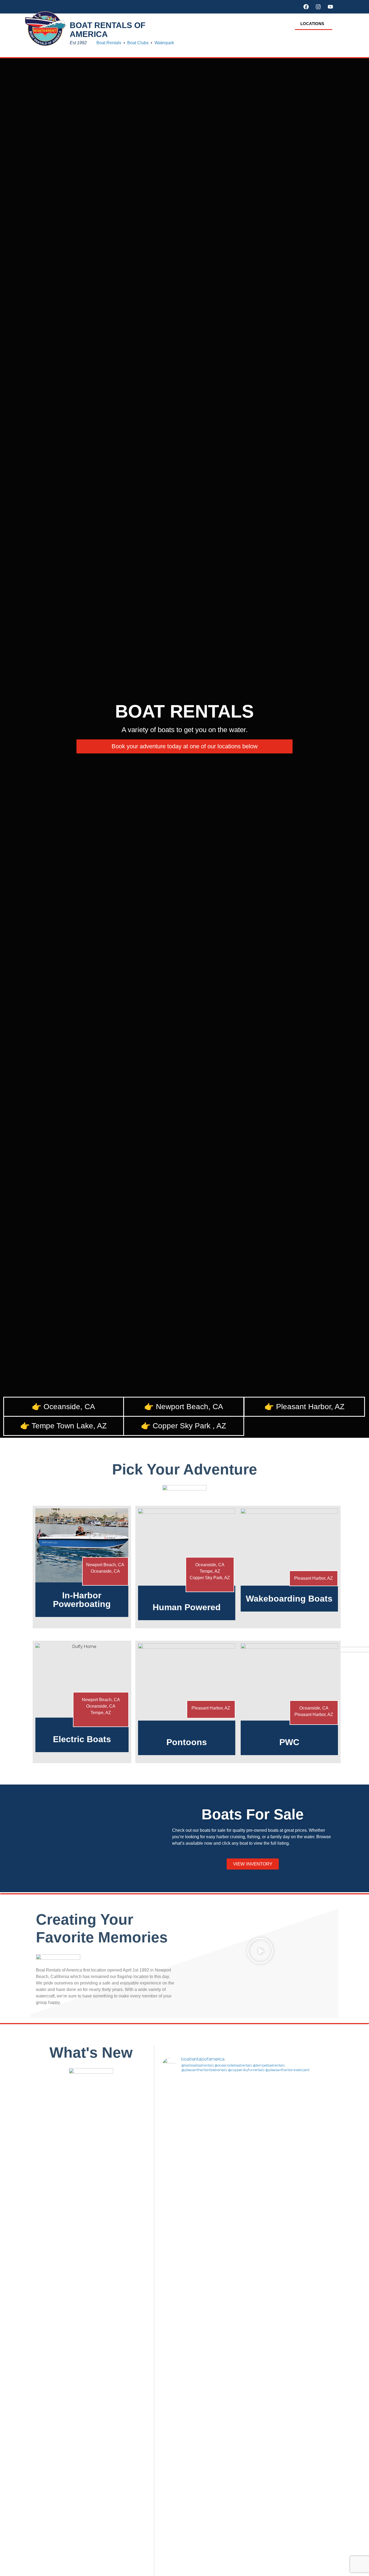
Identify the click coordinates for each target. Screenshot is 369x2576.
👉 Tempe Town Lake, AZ (63, 1426)
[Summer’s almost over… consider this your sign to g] (224, 2121)
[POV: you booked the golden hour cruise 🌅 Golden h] (266, 2137)
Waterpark (164, 43)
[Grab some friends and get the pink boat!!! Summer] (182, 2108)
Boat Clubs (138, 43)
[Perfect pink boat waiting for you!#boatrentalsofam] (224, 2472)
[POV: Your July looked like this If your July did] (308, 2360)
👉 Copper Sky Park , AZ (184, 1426)
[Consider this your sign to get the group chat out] (308, 2098)
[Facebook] (306, 7)
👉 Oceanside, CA (63, 1407)
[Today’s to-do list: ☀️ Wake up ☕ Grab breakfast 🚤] (182, 2492)
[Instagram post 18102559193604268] (266, 2347)
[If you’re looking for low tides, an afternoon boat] (266, 2502)
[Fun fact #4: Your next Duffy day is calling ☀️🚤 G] (182, 2392)
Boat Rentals (109, 43)
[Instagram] (318, 7)
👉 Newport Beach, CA (184, 1407)
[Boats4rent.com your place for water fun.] (308, 2208)
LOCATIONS (312, 24)
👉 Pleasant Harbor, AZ (304, 1407)
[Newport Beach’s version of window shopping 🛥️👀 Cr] (266, 2266)
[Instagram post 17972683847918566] (224, 2347)
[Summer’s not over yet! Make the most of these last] (182, 2231)
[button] (314, 24)
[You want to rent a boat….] (224, 2205)
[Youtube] (330, 7)
